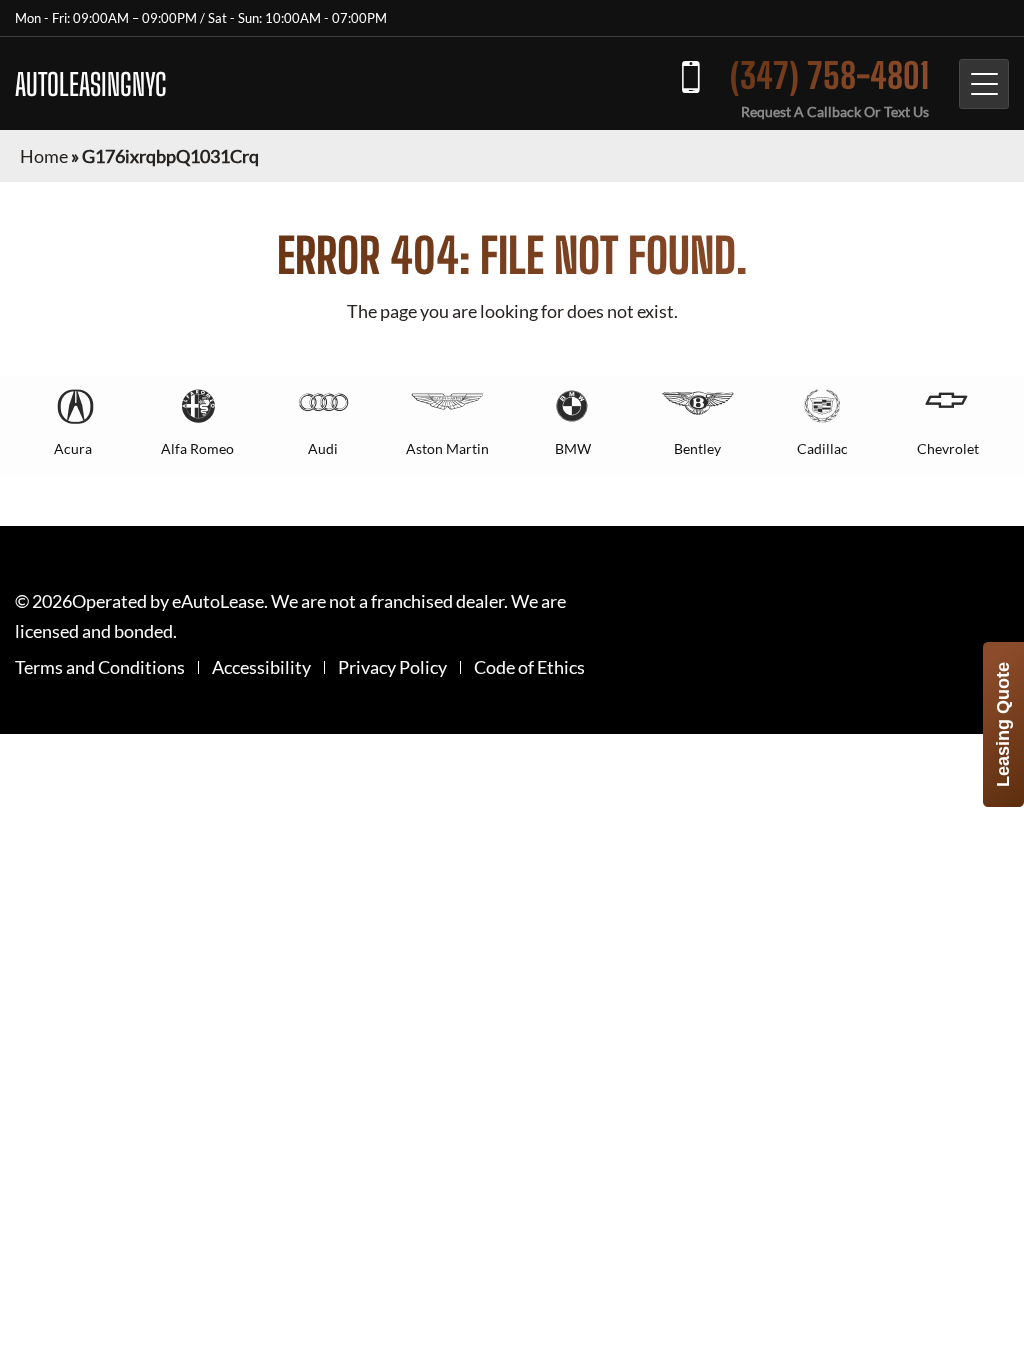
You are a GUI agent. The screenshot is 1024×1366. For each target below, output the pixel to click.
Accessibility (261, 667)
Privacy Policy (392, 667)
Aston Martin (447, 448)
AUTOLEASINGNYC (91, 84)
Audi (323, 448)
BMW (573, 448)
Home (44, 156)
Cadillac (822, 448)
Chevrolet (948, 448)
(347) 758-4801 (829, 75)
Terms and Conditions (100, 667)
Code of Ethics (529, 667)
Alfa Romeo (197, 448)
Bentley (697, 448)
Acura (73, 448)
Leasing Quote (1003, 724)
